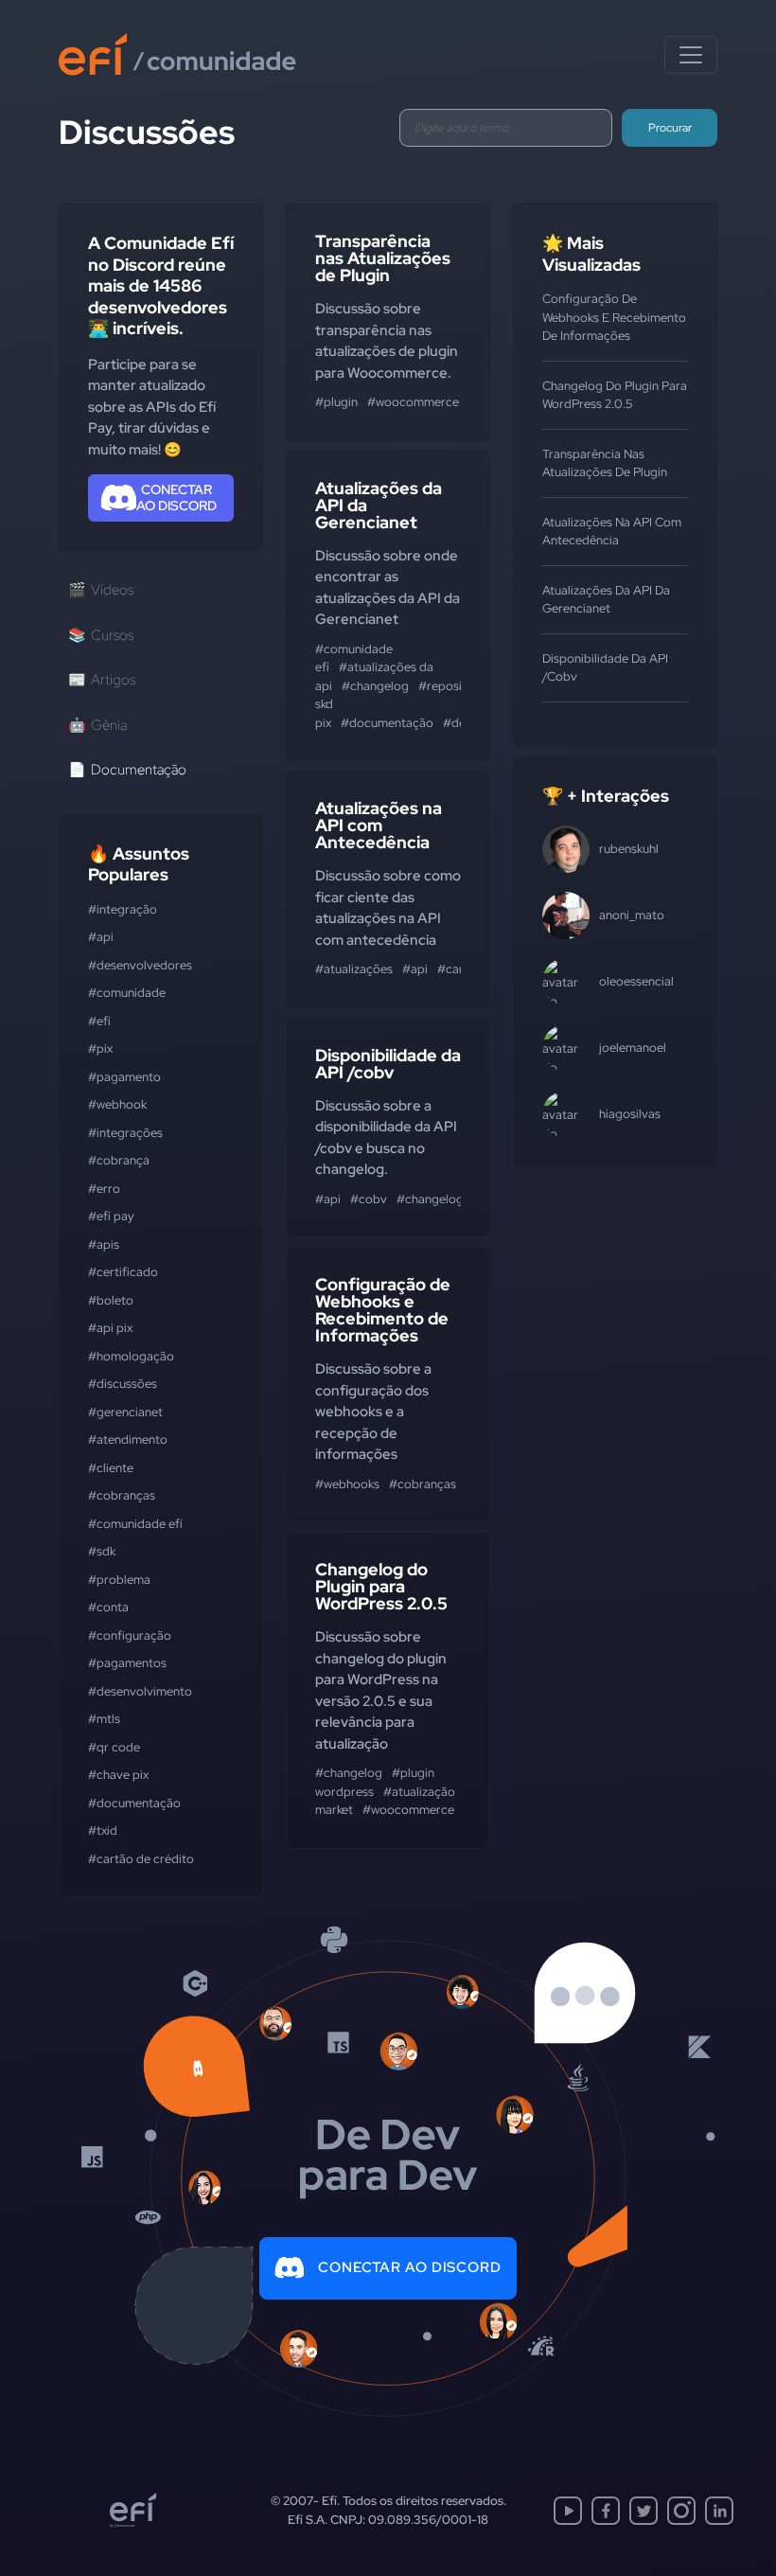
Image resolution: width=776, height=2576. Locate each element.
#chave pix (118, 1775)
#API (101, 937)
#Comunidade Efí (135, 1524)
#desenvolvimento (140, 1691)
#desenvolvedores (140, 965)
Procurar (670, 128)
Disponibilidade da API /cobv (388, 1064)
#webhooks (347, 1484)
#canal (456, 969)
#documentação (134, 1803)
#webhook (117, 1104)
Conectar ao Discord (410, 2267)
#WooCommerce (413, 402)
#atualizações (354, 969)
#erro (104, 1189)
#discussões (123, 1384)
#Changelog (375, 686)
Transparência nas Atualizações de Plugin (383, 258)
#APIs (104, 1244)
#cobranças (122, 1495)
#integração (123, 909)
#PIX (100, 1048)
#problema (119, 1580)
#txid (103, 1830)
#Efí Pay (111, 1216)
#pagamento (124, 1077)
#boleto (111, 1300)
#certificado (123, 1272)
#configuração (130, 1635)
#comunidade (127, 993)
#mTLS (104, 1719)
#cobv (369, 1199)
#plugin (336, 402)
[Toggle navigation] (691, 55)
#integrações (125, 1133)
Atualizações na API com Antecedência (379, 825)
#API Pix (110, 1328)
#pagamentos (127, 1663)
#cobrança (119, 1160)
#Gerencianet (125, 1412)
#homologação (131, 1356)
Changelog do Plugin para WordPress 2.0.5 (381, 1586)
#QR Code (114, 1747)
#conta (108, 1607)
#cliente (111, 1468)
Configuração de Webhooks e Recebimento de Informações (383, 1310)
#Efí (99, 1021)
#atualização (419, 1792)
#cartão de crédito (141, 1859)
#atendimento (128, 1439)
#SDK (102, 1551)
